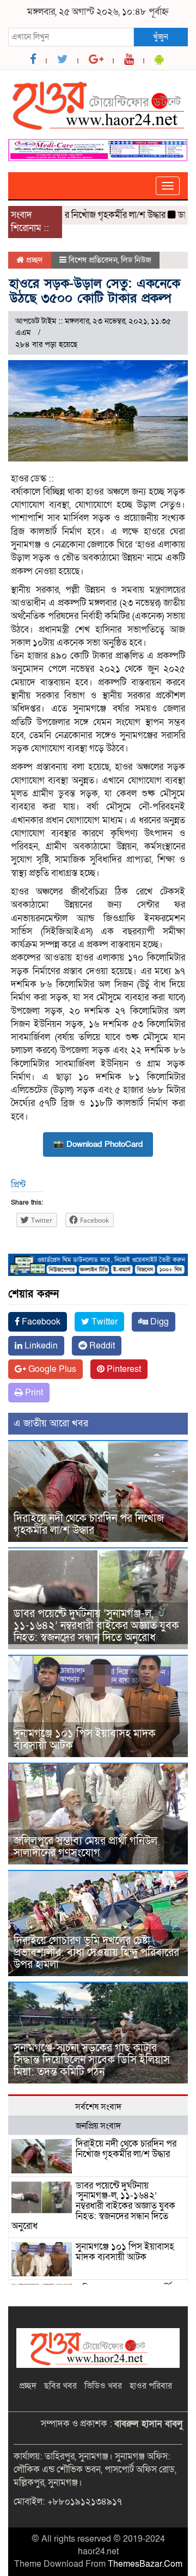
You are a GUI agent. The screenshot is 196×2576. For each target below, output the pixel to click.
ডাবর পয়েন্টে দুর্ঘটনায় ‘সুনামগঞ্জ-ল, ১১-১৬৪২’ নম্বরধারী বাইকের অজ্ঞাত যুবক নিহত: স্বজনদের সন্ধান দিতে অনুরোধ (96, 1626)
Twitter (103, 1322)
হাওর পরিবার (151, 2386)
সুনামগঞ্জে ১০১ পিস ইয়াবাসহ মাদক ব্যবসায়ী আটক (85, 1740)
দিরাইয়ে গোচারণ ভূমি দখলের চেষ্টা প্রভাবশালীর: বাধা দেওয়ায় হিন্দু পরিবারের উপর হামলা (96, 1953)
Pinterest (123, 1369)
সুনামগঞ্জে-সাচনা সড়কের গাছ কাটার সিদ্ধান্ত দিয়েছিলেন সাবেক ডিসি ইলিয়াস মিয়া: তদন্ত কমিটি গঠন (92, 2060)
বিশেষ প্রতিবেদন (93, 260)
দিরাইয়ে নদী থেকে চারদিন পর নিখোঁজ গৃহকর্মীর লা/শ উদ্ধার (89, 1524)
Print (33, 1393)
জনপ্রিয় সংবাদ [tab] (98, 2126)
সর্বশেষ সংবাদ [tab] (98, 2107)
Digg (158, 1322)
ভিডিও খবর (103, 2386)
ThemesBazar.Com (145, 2564)
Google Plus (51, 1369)
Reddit (101, 1346)
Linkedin (40, 1346)
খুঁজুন (161, 37)
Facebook (40, 1322)
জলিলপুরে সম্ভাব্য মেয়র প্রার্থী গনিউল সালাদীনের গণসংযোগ (85, 1847)
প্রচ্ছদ (33, 260)
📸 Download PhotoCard (98, 1144)
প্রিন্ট (18, 1185)
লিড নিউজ (136, 260)
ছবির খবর (60, 2386)
